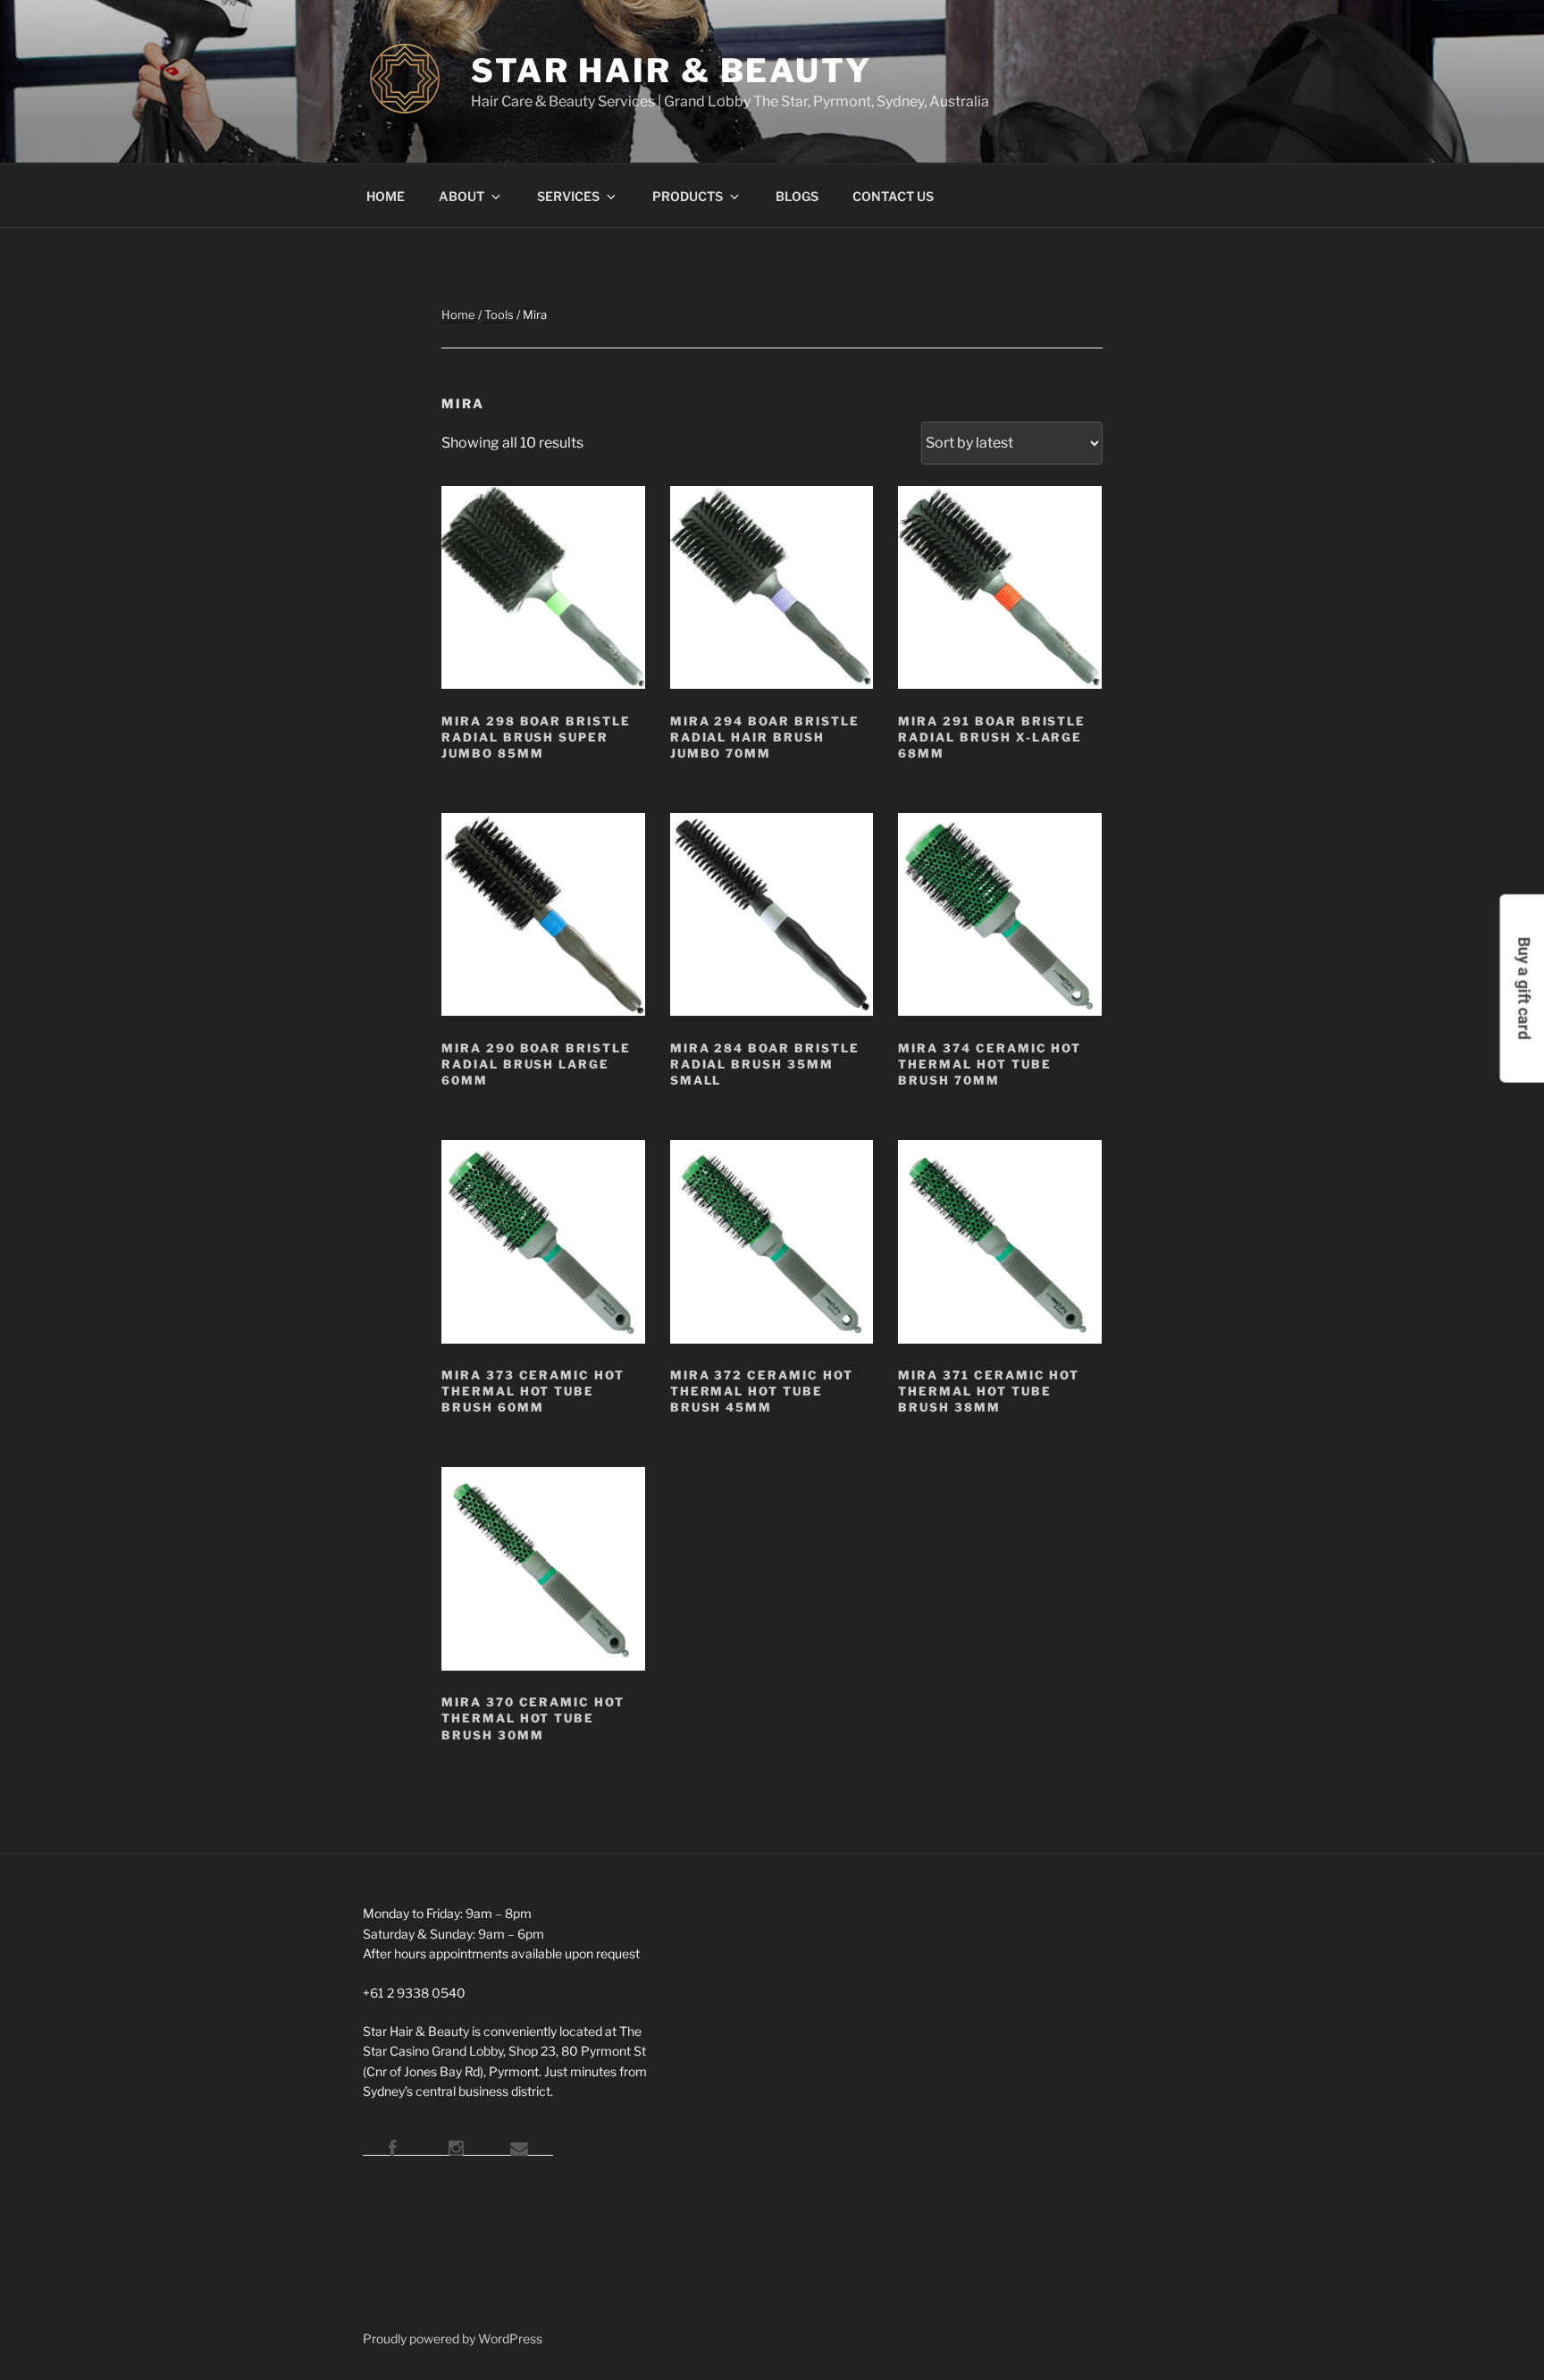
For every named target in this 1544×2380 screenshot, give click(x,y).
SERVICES (568, 196)
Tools (499, 314)
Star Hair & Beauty (671, 71)
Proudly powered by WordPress (453, 2338)
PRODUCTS (688, 196)
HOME (386, 196)
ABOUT (462, 196)
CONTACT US (893, 196)
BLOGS (797, 196)
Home (458, 314)
